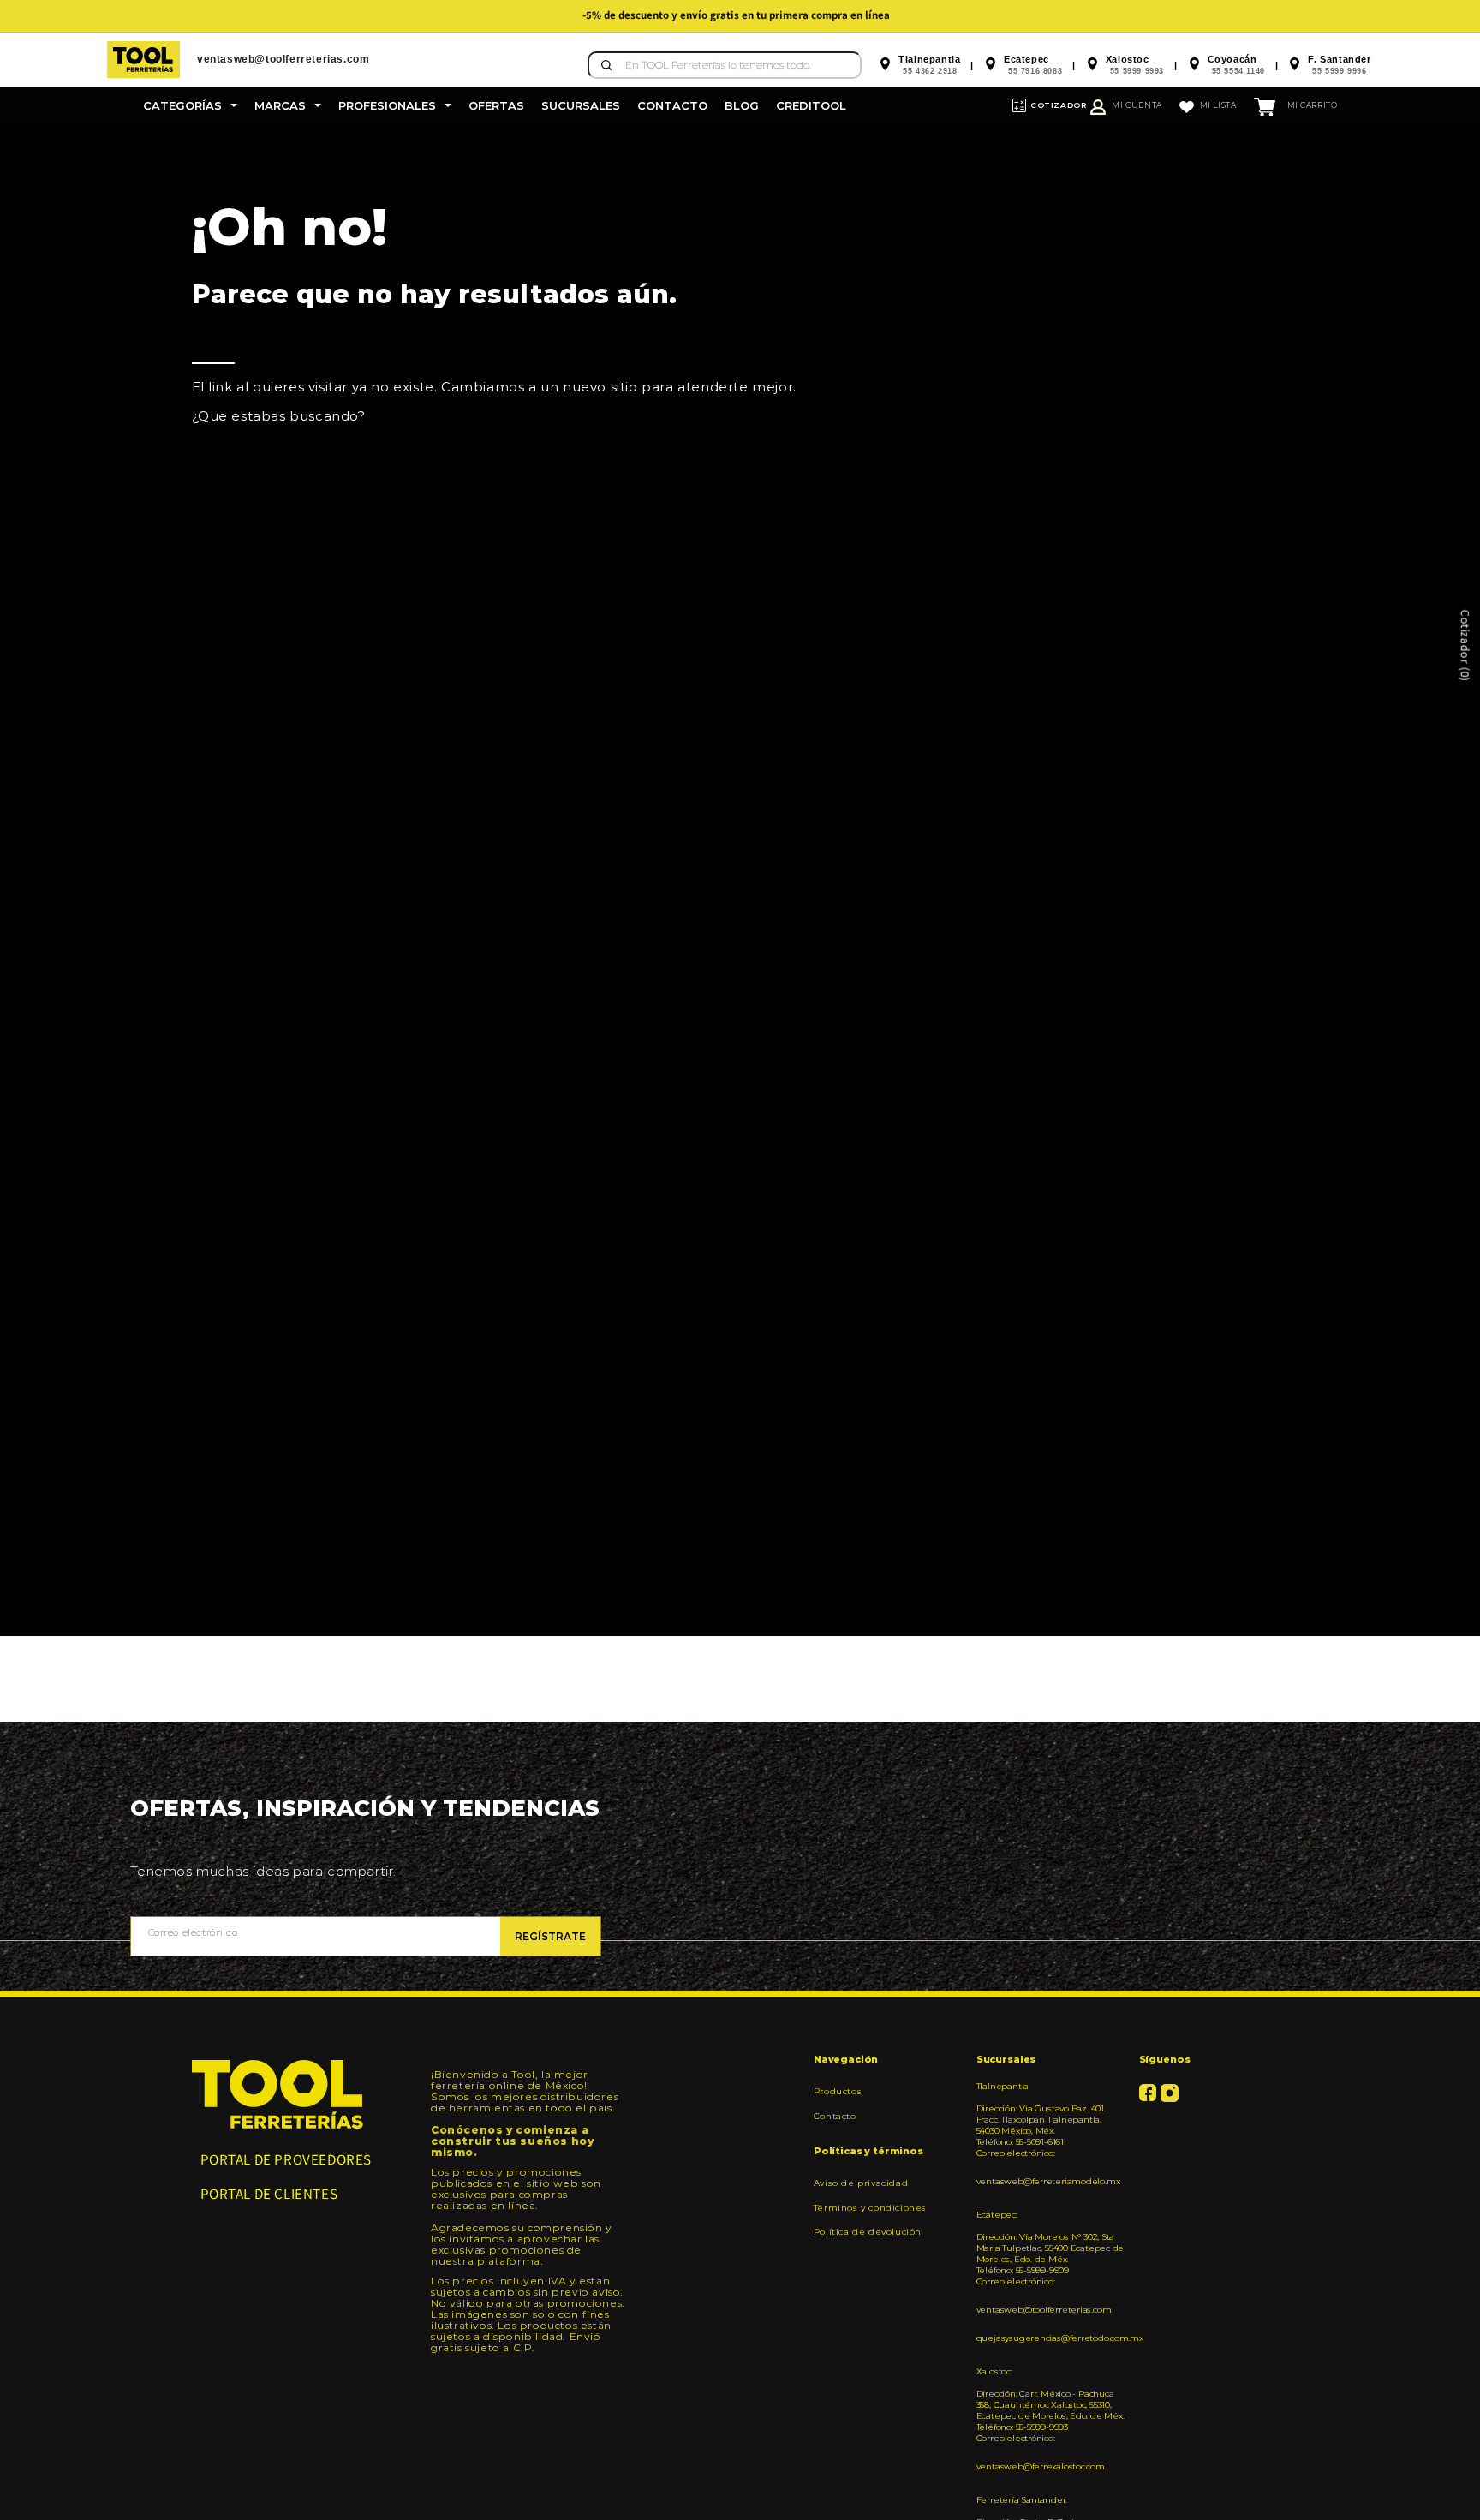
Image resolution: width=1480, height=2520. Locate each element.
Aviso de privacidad (861, 2183)
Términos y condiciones (870, 2208)
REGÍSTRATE (550, 1936)
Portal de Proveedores (286, 2159)
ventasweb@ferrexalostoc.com (1041, 2466)
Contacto (835, 2116)
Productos (838, 2092)
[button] (190, 105)
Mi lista (1218, 105)
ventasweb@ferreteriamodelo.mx (1048, 2181)
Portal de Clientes (269, 2194)
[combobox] (725, 65)
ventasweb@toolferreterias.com (1044, 2310)
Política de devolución (868, 2232)
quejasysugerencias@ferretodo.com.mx (1051, 2338)
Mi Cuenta (1137, 105)
